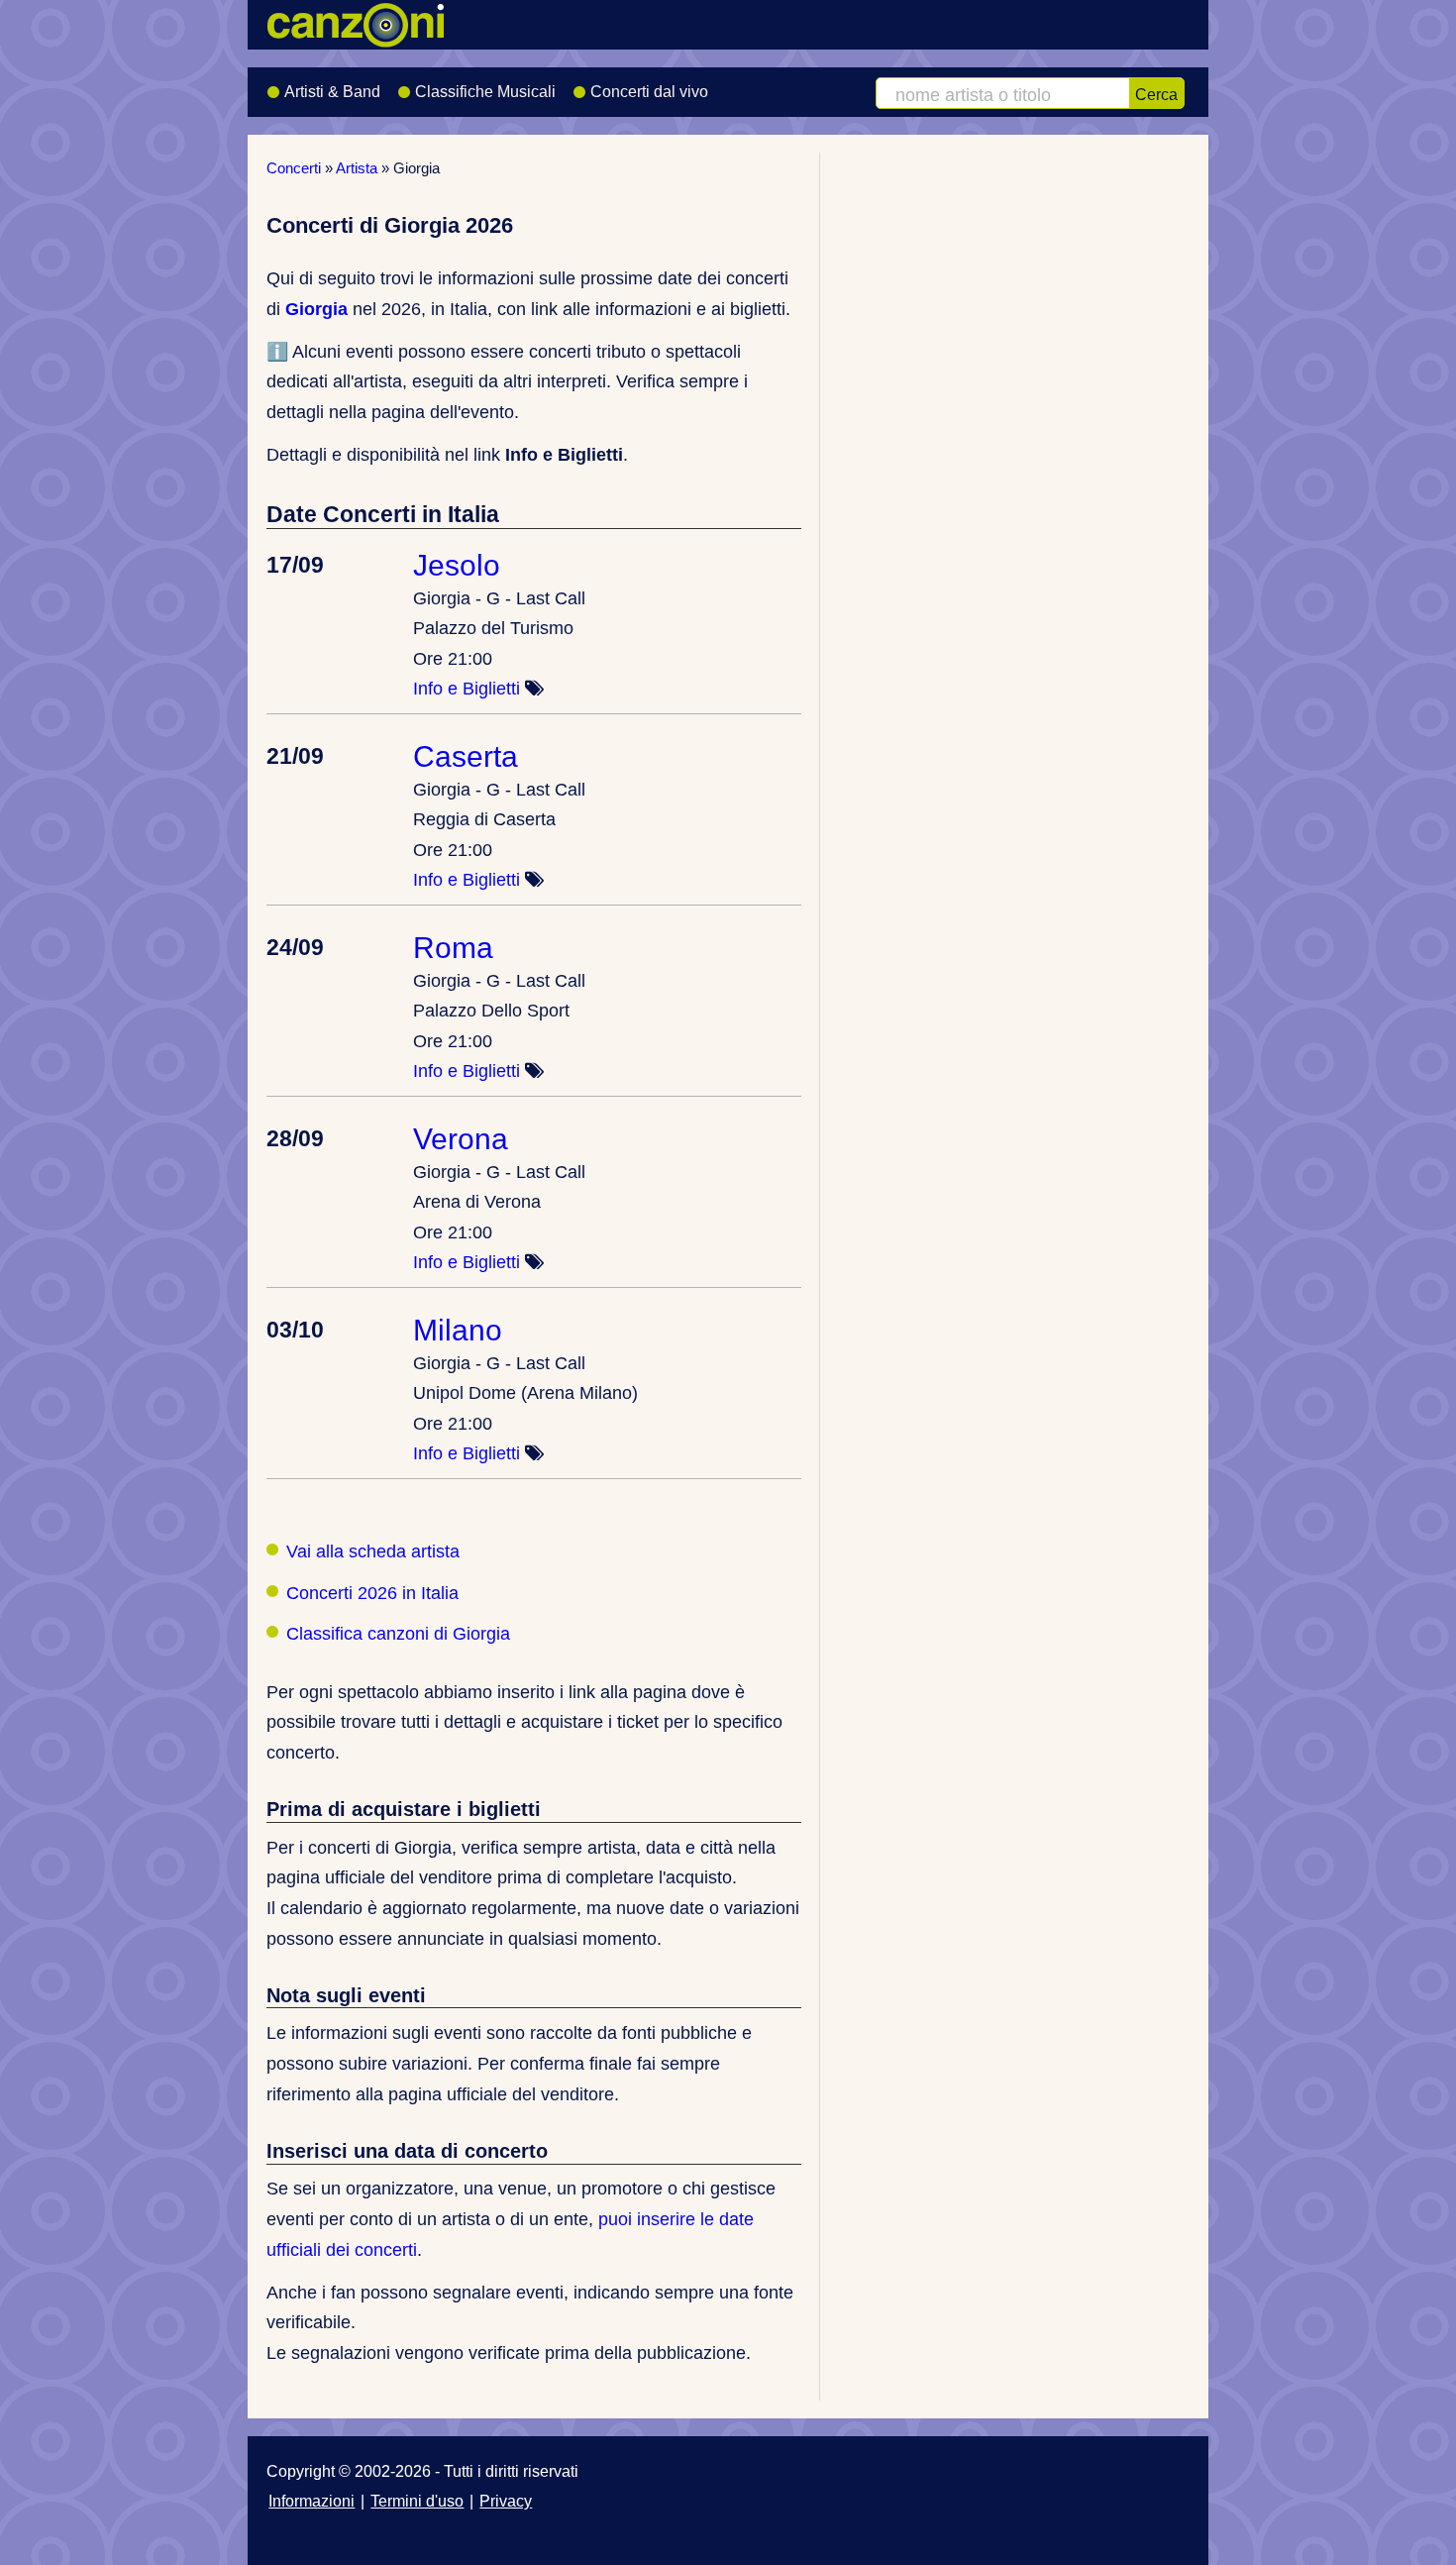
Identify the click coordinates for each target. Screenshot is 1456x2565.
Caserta (466, 756)
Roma (453, 947)
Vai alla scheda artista (373, 1551)
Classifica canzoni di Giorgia (398, 1634)
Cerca (1156, 94)
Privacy (506, 2501)
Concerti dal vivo (649, 92)
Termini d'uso (417, 2501)
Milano (458, 1330)
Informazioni (312, 2501)
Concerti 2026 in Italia (372, 1593)
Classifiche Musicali (485, 92)
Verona (461, 1138)
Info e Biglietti (467, 689)
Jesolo (457, 565)
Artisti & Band (332, 92)
